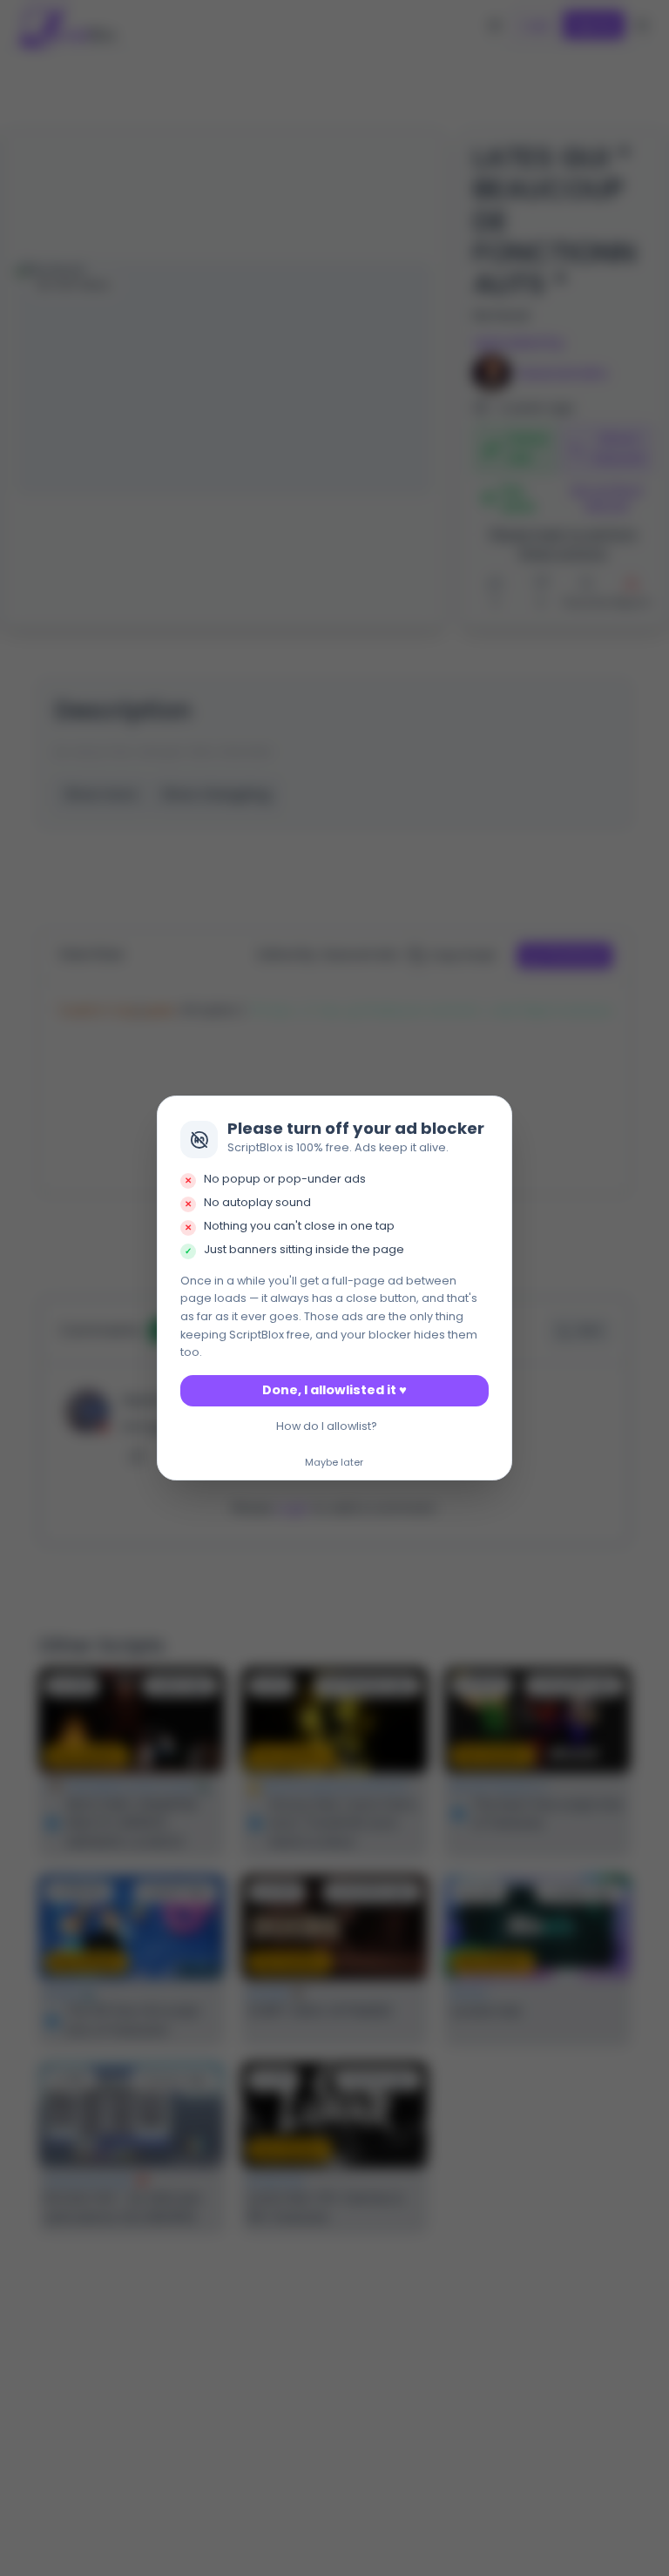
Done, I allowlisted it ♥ (334, 1390)
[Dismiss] (494, 1115)
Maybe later (334, 1463)
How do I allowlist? (327, 1426)
